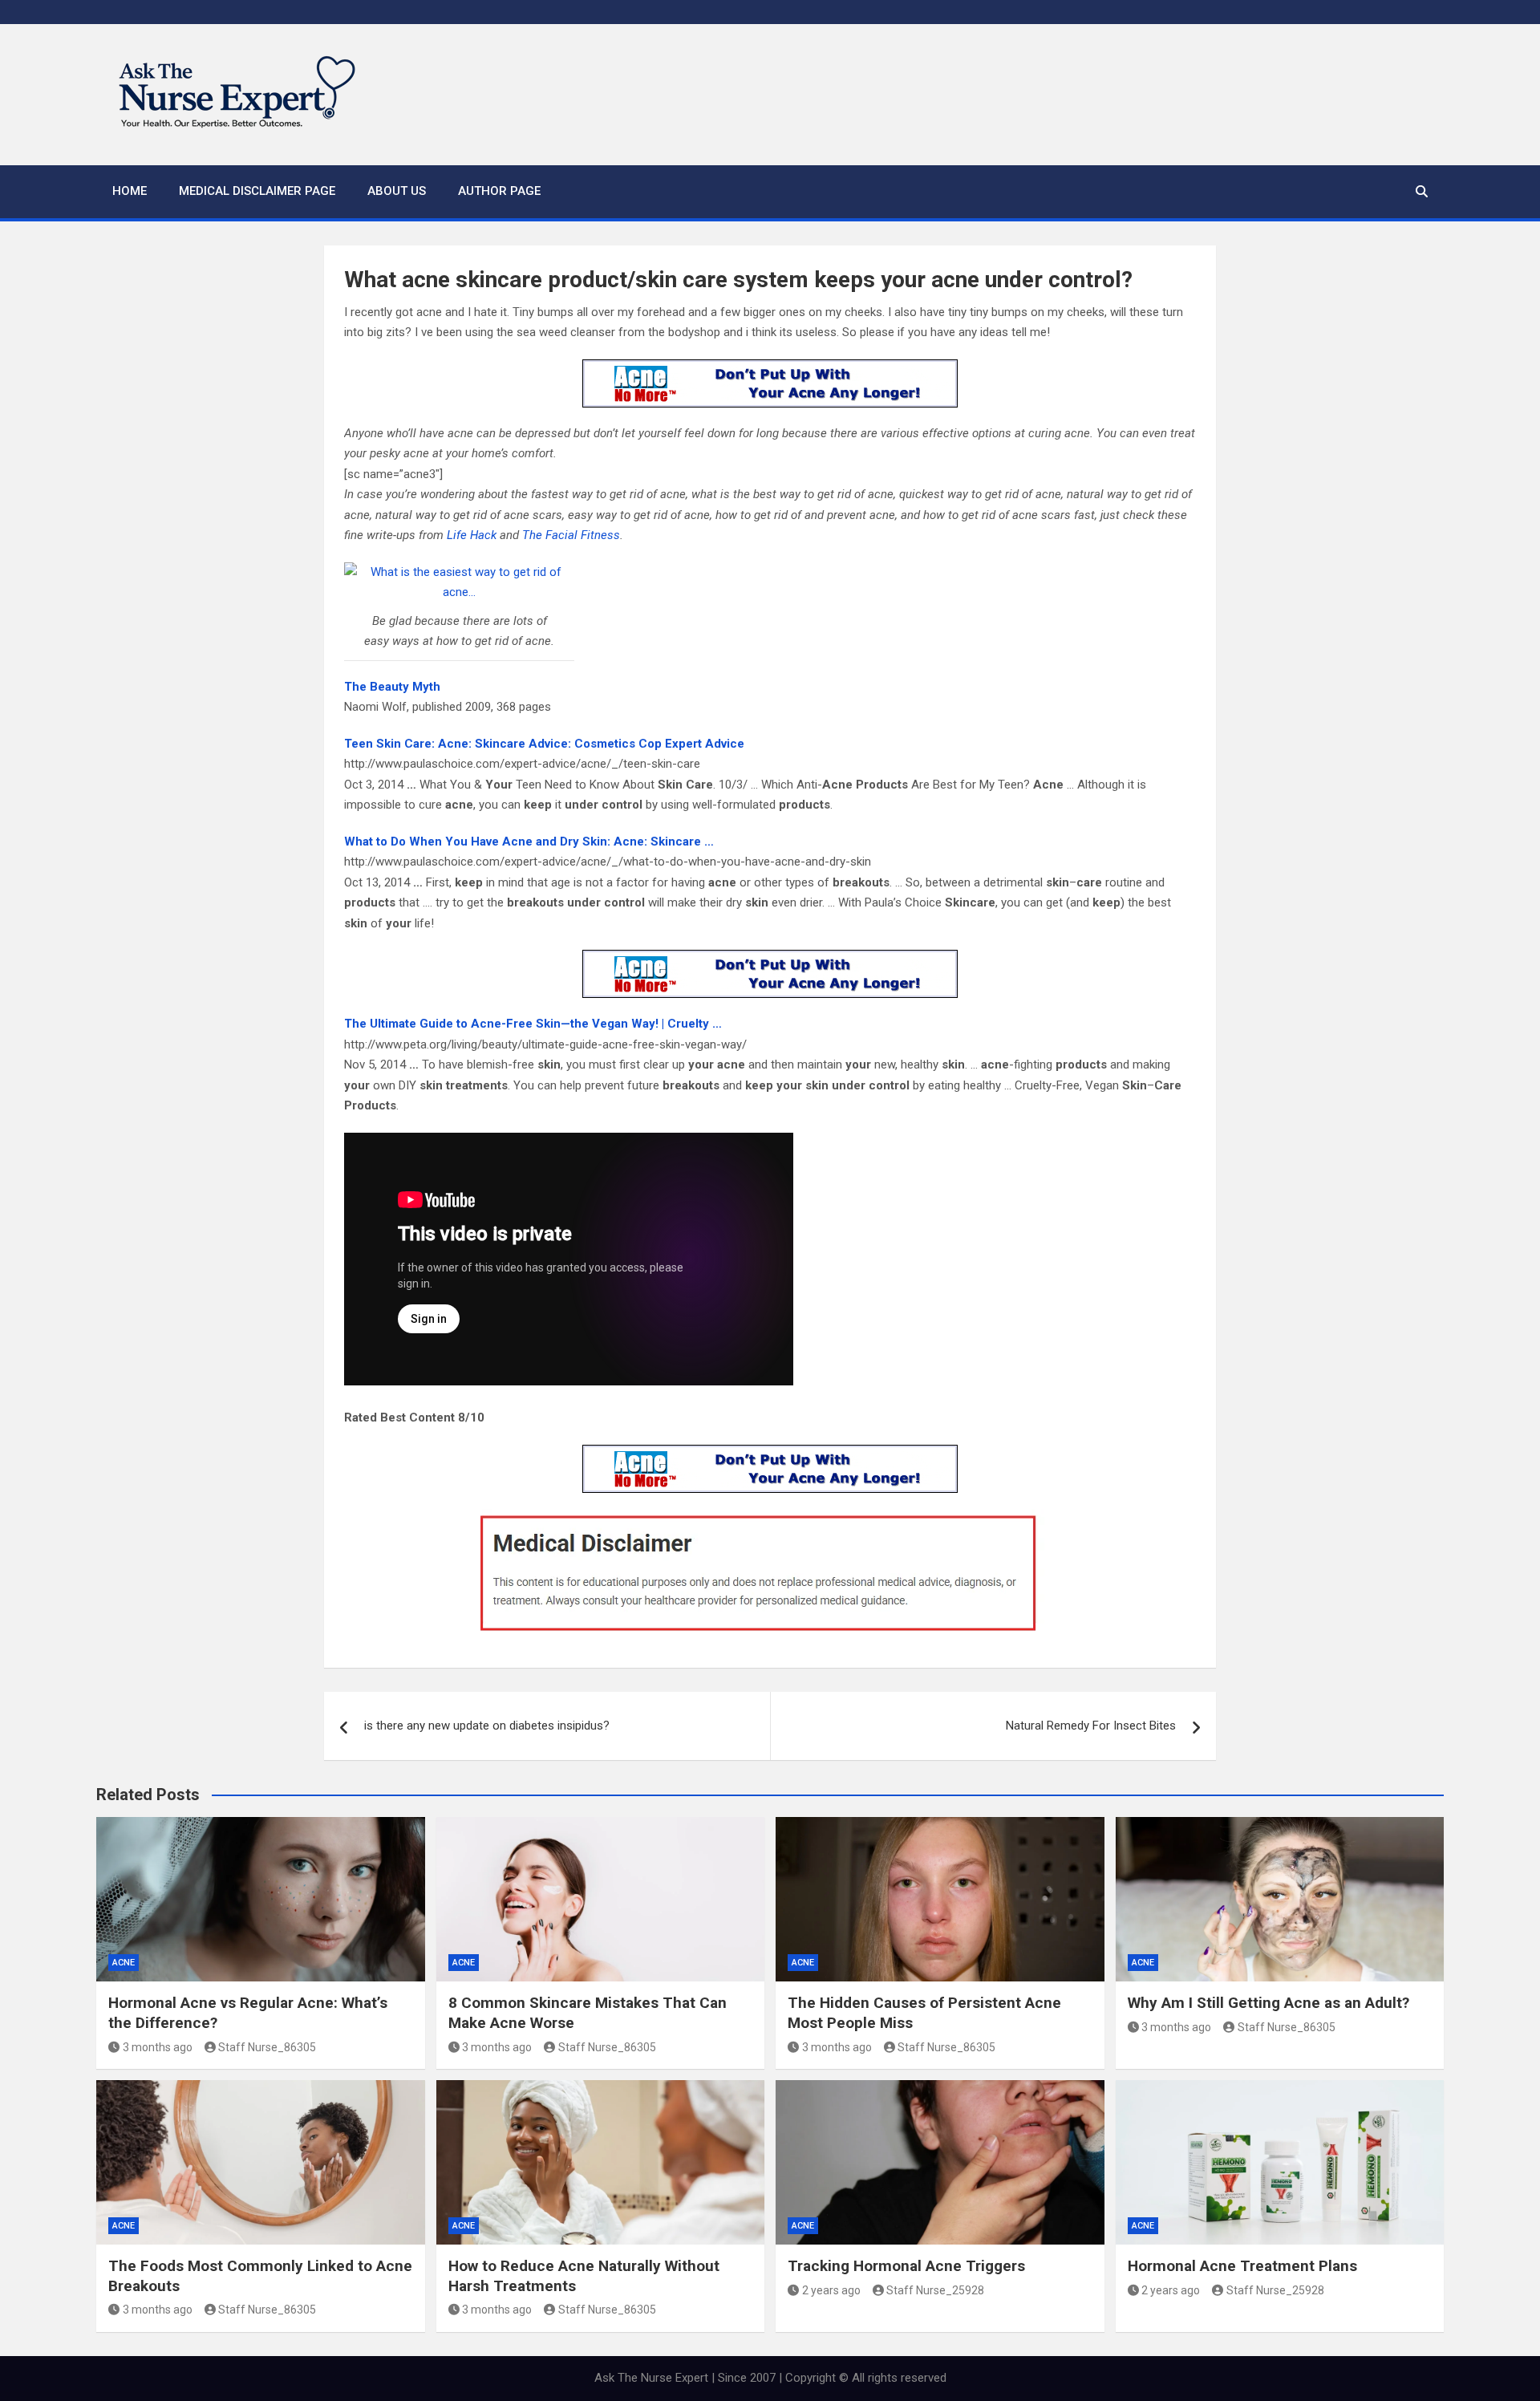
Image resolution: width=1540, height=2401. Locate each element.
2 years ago (831, 2290)
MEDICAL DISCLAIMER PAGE (257, 191)
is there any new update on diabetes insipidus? (487, 1726)
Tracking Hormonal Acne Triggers (906, 2266)
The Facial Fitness (571, 535)
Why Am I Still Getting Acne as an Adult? (1268, 2003)
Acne (124, 1963)
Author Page (499, 191)
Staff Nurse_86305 (267, 2047)
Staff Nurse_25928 (935, 2290)
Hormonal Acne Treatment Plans (1242, 2266)
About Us (397, 191)
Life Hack (472, 535)
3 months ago (158, 2047)
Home (130, 191)
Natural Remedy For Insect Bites (1091, 1726)
